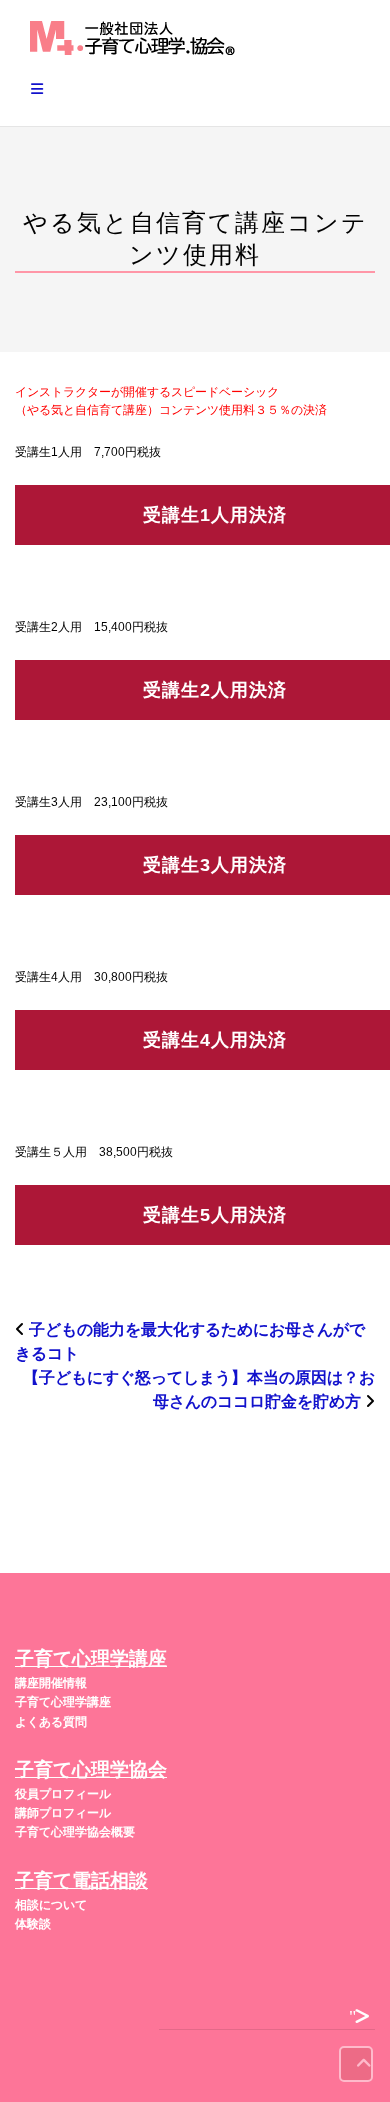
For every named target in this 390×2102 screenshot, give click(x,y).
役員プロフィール (63, 1794)
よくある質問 (51, 1722)
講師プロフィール (63, 1813)
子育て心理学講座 (63, 1702)
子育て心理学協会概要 (75, 1832)
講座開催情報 (51, 1683)
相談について (51, 1905)
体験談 (33, 1924)
